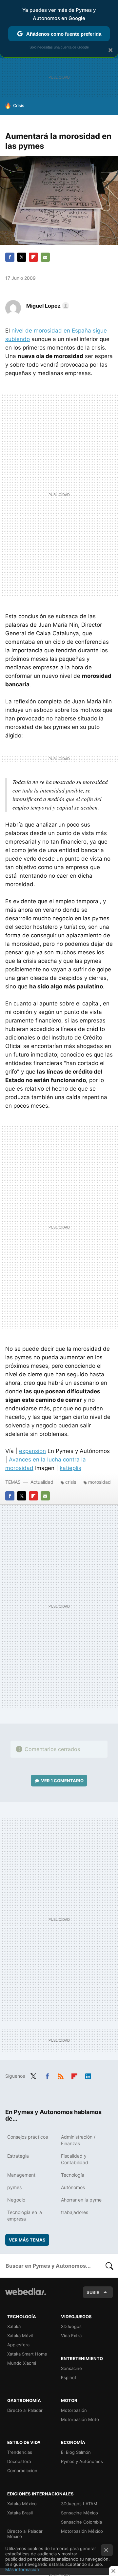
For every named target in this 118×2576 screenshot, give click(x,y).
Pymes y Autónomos (82, 2461)
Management (21, 2175)
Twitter (22, 257)
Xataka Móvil (20, 2336)
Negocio (16, 2200)
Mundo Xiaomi (22, 2363)
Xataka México (22, 2504)
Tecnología (73, 2175)
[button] (47, 306)
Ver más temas (27, 2240)
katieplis (70, 1468)
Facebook (10, 257)
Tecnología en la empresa (25, 2215)
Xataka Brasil (20, 2513)
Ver (62, 1781)
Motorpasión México (82, 2531)
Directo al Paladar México (25, 2534)
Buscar (109, 2266)
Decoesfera (19, 2461)
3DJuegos (71, 2326)
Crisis (19, 105)
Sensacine (71, 2368)
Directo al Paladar (25, 2410)
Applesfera (18, 2345)
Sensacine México (79, 2513)
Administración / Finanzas (78, 2140)
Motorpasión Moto (80, 2419)
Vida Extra (71, 2336)
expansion (32, 1451)
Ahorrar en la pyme (81, 2200)
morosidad (99, 1482)
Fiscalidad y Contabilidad (75, 2159)
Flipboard (33, 257)
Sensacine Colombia (81, 2522)
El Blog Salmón (76, 2452)
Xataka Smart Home (27, 2354)
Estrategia (18, 2156)
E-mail (45, 257)
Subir (93, 2292)
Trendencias (20, 2452)
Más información (22, 2569)
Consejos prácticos (28, 2137)
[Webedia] (26, 2296)
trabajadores (75, 2212)
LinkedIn (88, 2075)
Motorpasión (74, 2410)
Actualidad (42, 1482)
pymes (14, 2187)
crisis (71, 1482)
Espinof (69, 2377)
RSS (61, 2075)
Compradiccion (22, 2471)
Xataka (14, 2326)
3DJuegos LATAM (79, 2504)
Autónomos (73, 2187)
